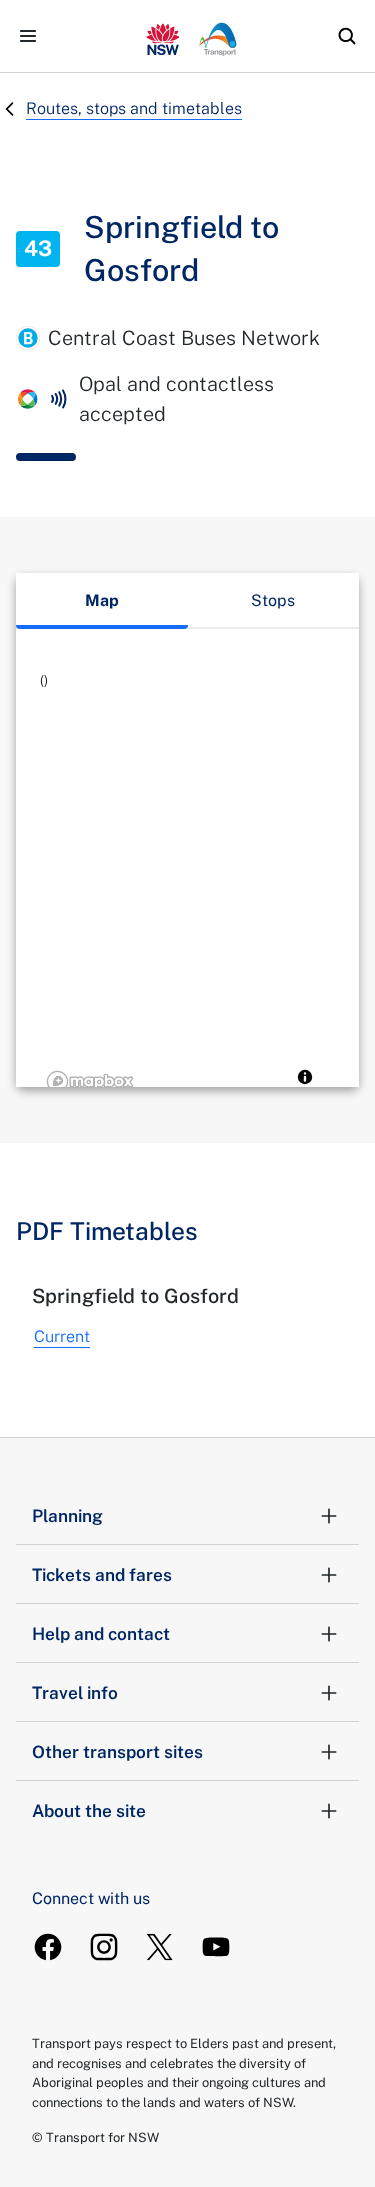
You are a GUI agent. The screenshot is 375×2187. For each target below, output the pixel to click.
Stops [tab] (273, 600)
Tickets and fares (102, 1575)
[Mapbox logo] (90, 1081)
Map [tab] (102, 600)
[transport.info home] (188, 36)
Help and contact (101, 1634)
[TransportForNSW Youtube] (216, 1947)
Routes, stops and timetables (134, 108)
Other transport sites (117, 1752)
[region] (187, 884)
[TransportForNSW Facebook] (48, 1947)
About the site (89, 1811)
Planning (67, 1516)
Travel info (75, 1693)
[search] (347, 36)
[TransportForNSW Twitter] (160, 1947)
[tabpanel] (187, 884)
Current (62, 1336)
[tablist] (187, 601)
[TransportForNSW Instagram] (104, 1947)
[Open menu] (28, 36)
